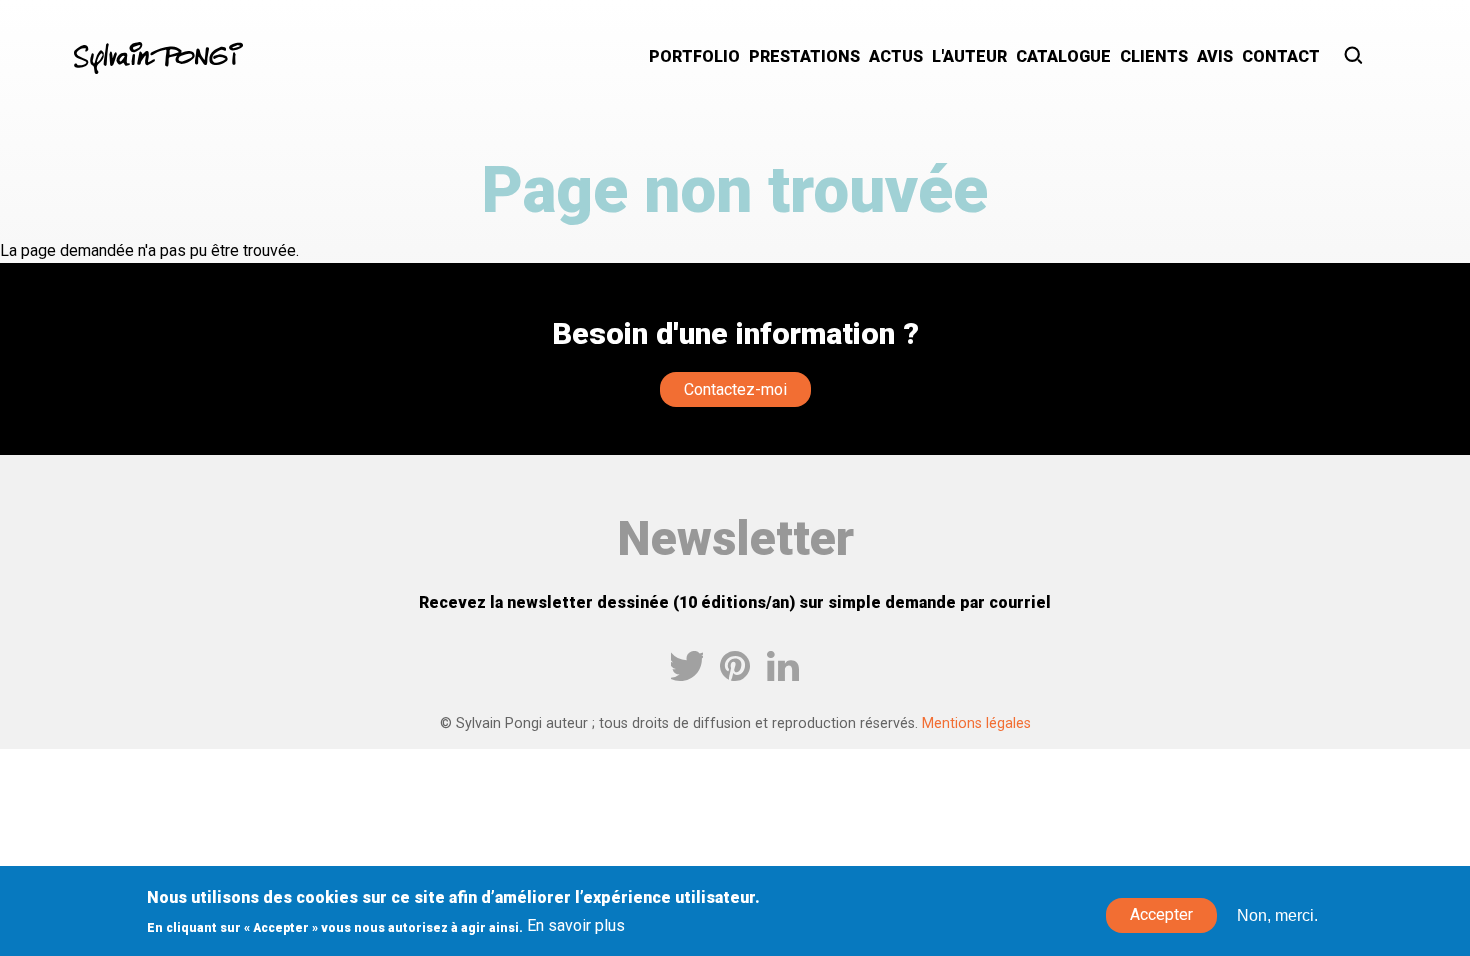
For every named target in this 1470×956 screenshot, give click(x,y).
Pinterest (735, 666)
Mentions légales (976, 723)
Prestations (804, 56)
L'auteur (969, 56)
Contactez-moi (735, 389)
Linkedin (783, 666)
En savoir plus (576, 926)
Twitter (687, 666)
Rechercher (1354, 57)
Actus (896, 56)
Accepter (1161, 915)
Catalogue (1063, 56)
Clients (1154, 56)
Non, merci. (1277, 915)
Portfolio (694, 56)
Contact (1281, 56)
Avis (1215, 56)
